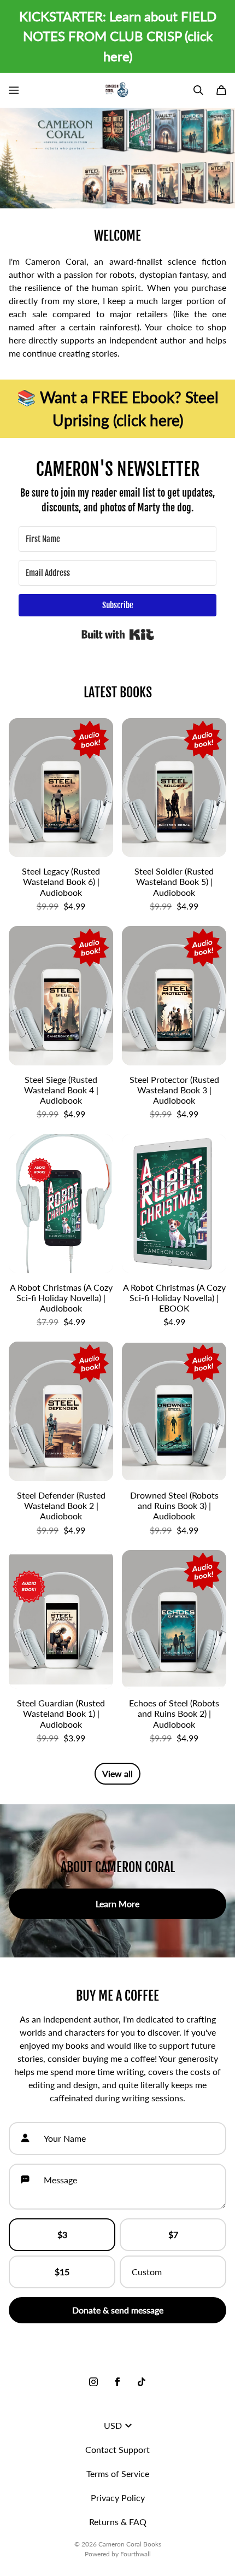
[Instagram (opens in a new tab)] (93, 2382)
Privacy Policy (118, 2498)
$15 (62, 2272)
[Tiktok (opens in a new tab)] (142, 2382)
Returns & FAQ (118, 2522)
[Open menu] (14, 90)
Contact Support (117, 2449)
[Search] (198, 90)
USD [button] (113, 2425)
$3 (62, 2234)
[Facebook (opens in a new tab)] (117, 2382)
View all (117, 1773)
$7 (173, 2234)
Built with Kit (118, 634)
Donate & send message (118, 2310)
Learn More (117, 1904)
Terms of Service (118, 2473)
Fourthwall (136, 2554)
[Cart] (221, 90)
